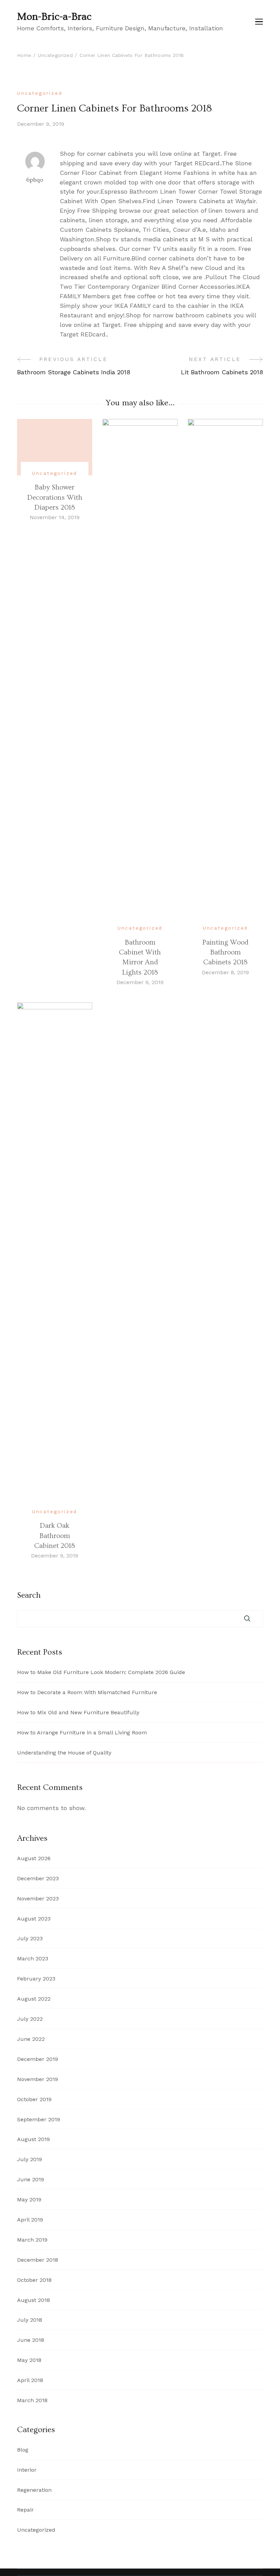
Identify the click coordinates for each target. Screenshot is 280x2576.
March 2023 (33, 1959)
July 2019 (30, 2159)
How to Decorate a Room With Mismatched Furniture (87, 1692)
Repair (25, 2510)
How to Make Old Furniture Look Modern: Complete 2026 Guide (101, 1672)
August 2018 (33, 2300)
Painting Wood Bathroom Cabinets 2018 (225, 952)
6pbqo (35, 180)
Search (29, 1595)
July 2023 (30, 1938)
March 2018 (32, 2400)
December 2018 (38, 2260)
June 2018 (31, 2340)
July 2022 (30, 2019)
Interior (27, 2470)
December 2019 (38, 2059)
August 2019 (33, 2139)
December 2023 (38, 1878)
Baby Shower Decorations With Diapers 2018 (55, 497)
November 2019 (38, 2079)
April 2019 (30, 2220)
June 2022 (31, 2039)
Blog (23, 2450)
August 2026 (34, 1858)
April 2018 (30, 2380)
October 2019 (34, 2099)
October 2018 (34, 2280)
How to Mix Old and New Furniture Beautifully (78, 1712)
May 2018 (29, 2360)
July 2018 (30, 2320)
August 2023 (34, 1919)
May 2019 (29, 2200)
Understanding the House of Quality (64, 1753)
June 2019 (31, 2179)
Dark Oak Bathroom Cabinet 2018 (55, 1536)
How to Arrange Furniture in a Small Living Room (82, 1733)
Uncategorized (40, 93)
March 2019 (32, 2240)
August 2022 (34, 1999)
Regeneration (34, 2490)
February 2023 (36, 1979)
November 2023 (38, 1899)
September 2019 (39, 2119)
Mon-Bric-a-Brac (54, 17)
